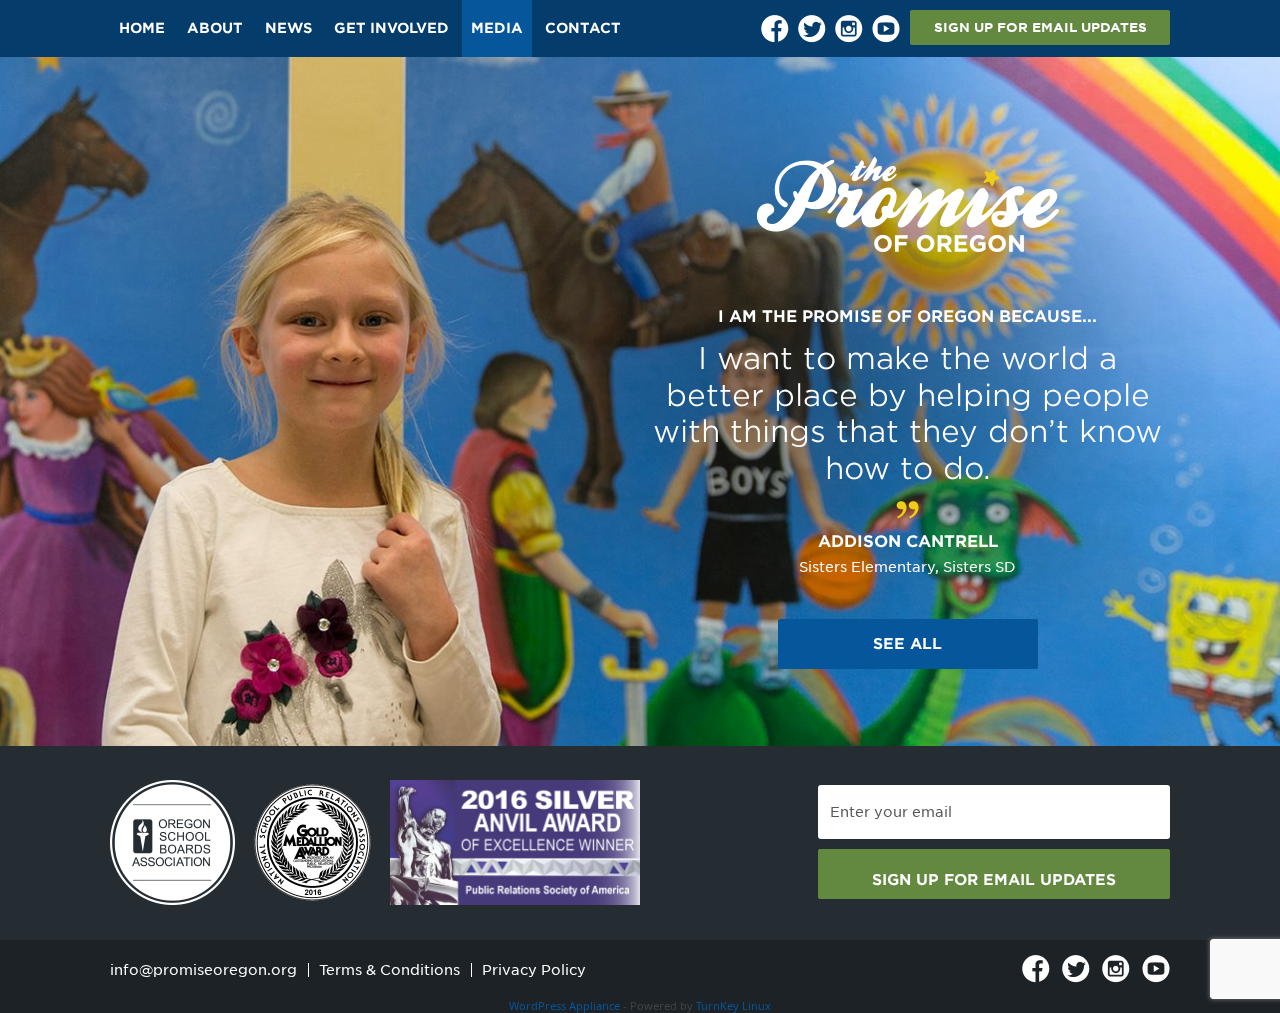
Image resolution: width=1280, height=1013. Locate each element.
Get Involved (391, 28)
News (288, 28)
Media (497, 28)
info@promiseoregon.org (203, 970)
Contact (583, 28)
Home (142, 28)
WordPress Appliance (564, 1005)
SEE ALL (907, 644)
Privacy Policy (534, 970)
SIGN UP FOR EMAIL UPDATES (1040, 27)
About (215, 28)
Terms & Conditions (389, 970)
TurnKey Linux (733, 1005)
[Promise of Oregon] (908, 205)
